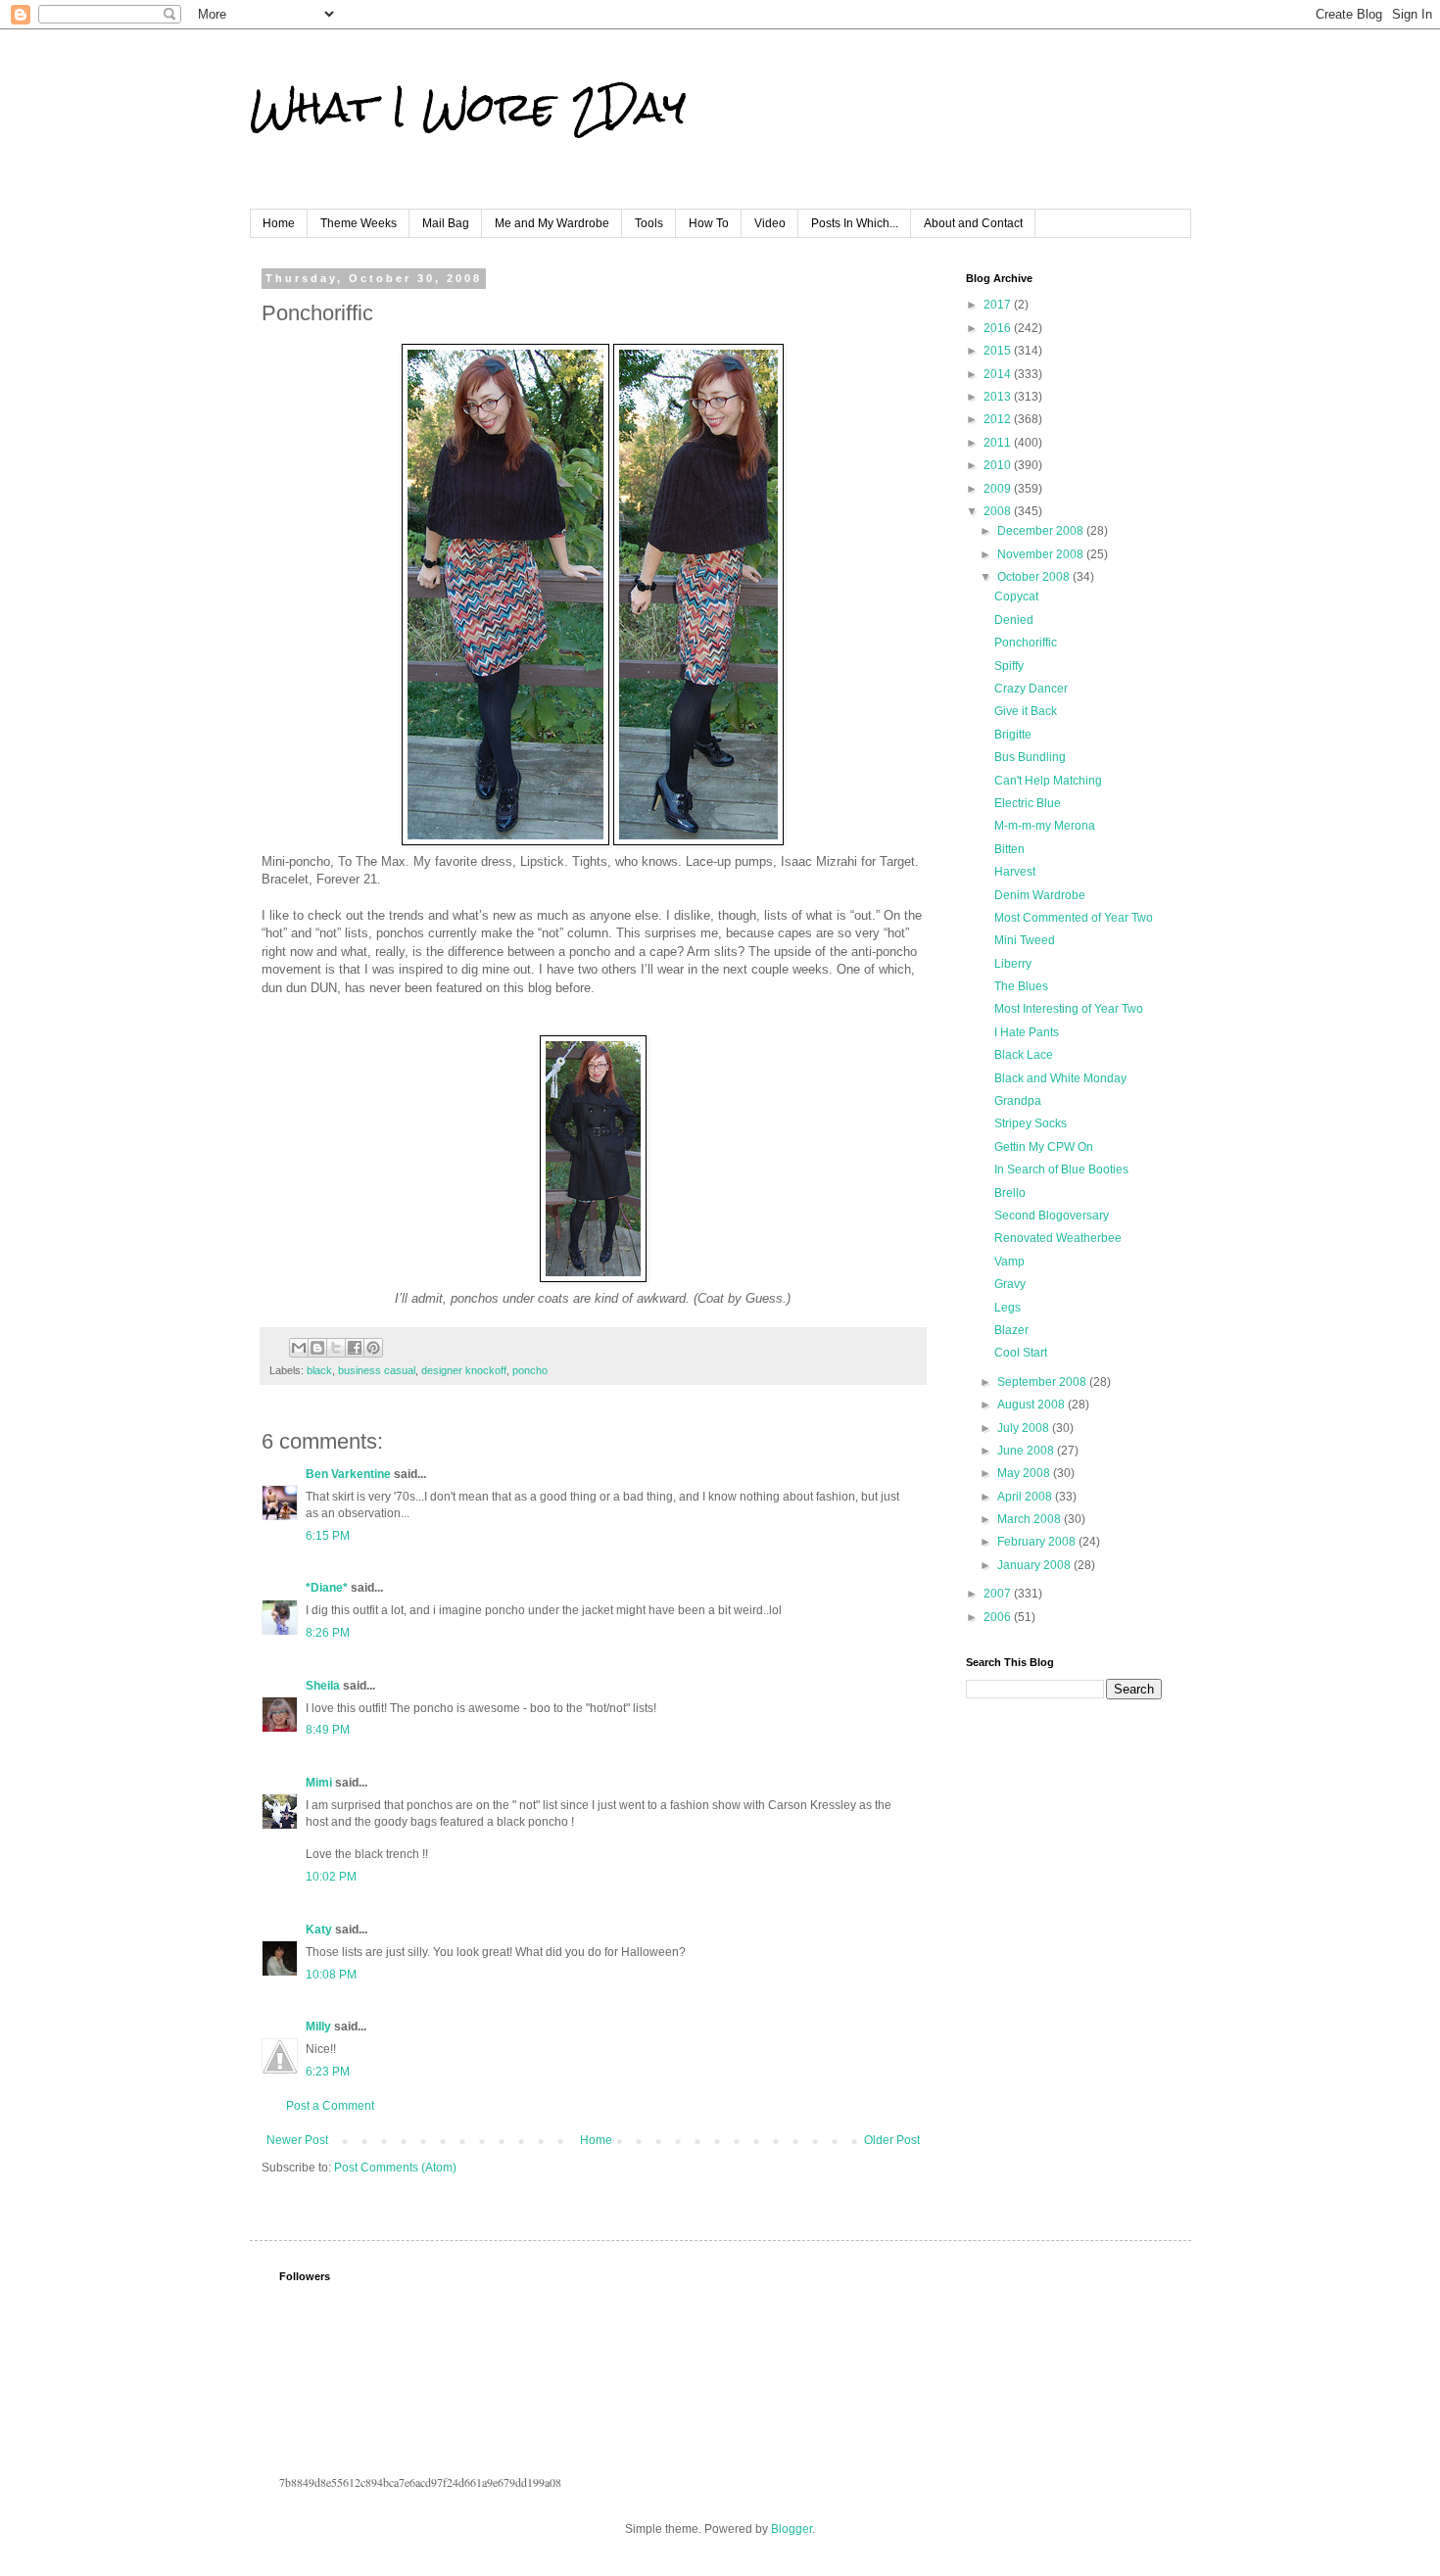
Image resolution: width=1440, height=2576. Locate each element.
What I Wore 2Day (468, 107)
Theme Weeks (359, 223)
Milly (318, 2027)
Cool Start (1021, 1353)
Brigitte (1013, 735)
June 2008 (1027, 1451)
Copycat (1016, 596)
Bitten (1009, 849)
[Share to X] (336, 1348)
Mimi (319, 1783)
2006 (999, 1617)
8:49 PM (328, 1730)
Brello (1010, 1193)
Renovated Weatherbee (1058, 1238)
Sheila (323, 1686)
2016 (999, 328)
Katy (319, 1930)
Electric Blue (1028, 803)
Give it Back (1026, 711)
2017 (999, 305)
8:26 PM (328, 1633)
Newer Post (297, 2140)
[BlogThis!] (317, 1348)
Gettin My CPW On (1044, 1147)
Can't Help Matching (1048, 781)
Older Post (892, 2140)
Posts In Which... (855, 223)
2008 (999, 511)
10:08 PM (331, 1975)
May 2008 (1025, 1473)
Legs (1008, 1308)
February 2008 (1038, 1542)
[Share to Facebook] (355, 1348)
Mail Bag (446, 223)
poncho (530, 1370)
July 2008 (1025, 1428)
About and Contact (973, 223)
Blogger (792, 2529)
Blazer (1011, 1330)
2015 (999, 351)
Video (770, 223)
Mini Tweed (1025, 940)
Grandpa (1018, 1101)
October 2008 (1035, 577)
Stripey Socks (1031, 1123)
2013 (999, 397)
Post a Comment (330, 2106)
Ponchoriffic (1026, 643)
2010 (999, 465)
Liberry (1013, 964)
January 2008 (1035, 1565)
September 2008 (1043, 1382)
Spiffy (1009, 666)
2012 (999, 419)
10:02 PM (331, 1877)
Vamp (1009, 1262)
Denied (1014, 620)
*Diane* (327, 1588)
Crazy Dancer (1031, 689)
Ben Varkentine (348, 1474)
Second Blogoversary (1052, 1216)
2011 (999, 443)
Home (279, 223)
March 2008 (1031, 1519)
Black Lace (1024, 1055)
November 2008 (1042, 554)
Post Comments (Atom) (395, 2168)
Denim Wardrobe (1040, 895)
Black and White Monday (1060, 1078)
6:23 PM (328, 2072)
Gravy (1010, 1284)
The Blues (1021, 986)
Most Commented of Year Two (1074, 918)
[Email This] (299, 1348)
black (319, 1370)
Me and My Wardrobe (552, 223)
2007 (999, 1594)
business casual (377, 1370)
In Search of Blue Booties (1061, 1169)
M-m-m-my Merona (1045, 826)
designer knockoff (464, 1370)
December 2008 (1042, 531)
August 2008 (1032, 1405)
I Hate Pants (1027, 1032)
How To (709, 223)
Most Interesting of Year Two (1069, 1009)
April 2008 (1026, 1497)
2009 (999, 489)
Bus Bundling (1030, 757)
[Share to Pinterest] (373, 1348)
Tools (649, 223)
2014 (999, 374)
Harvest (1015, 872)
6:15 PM (328, 1536)
